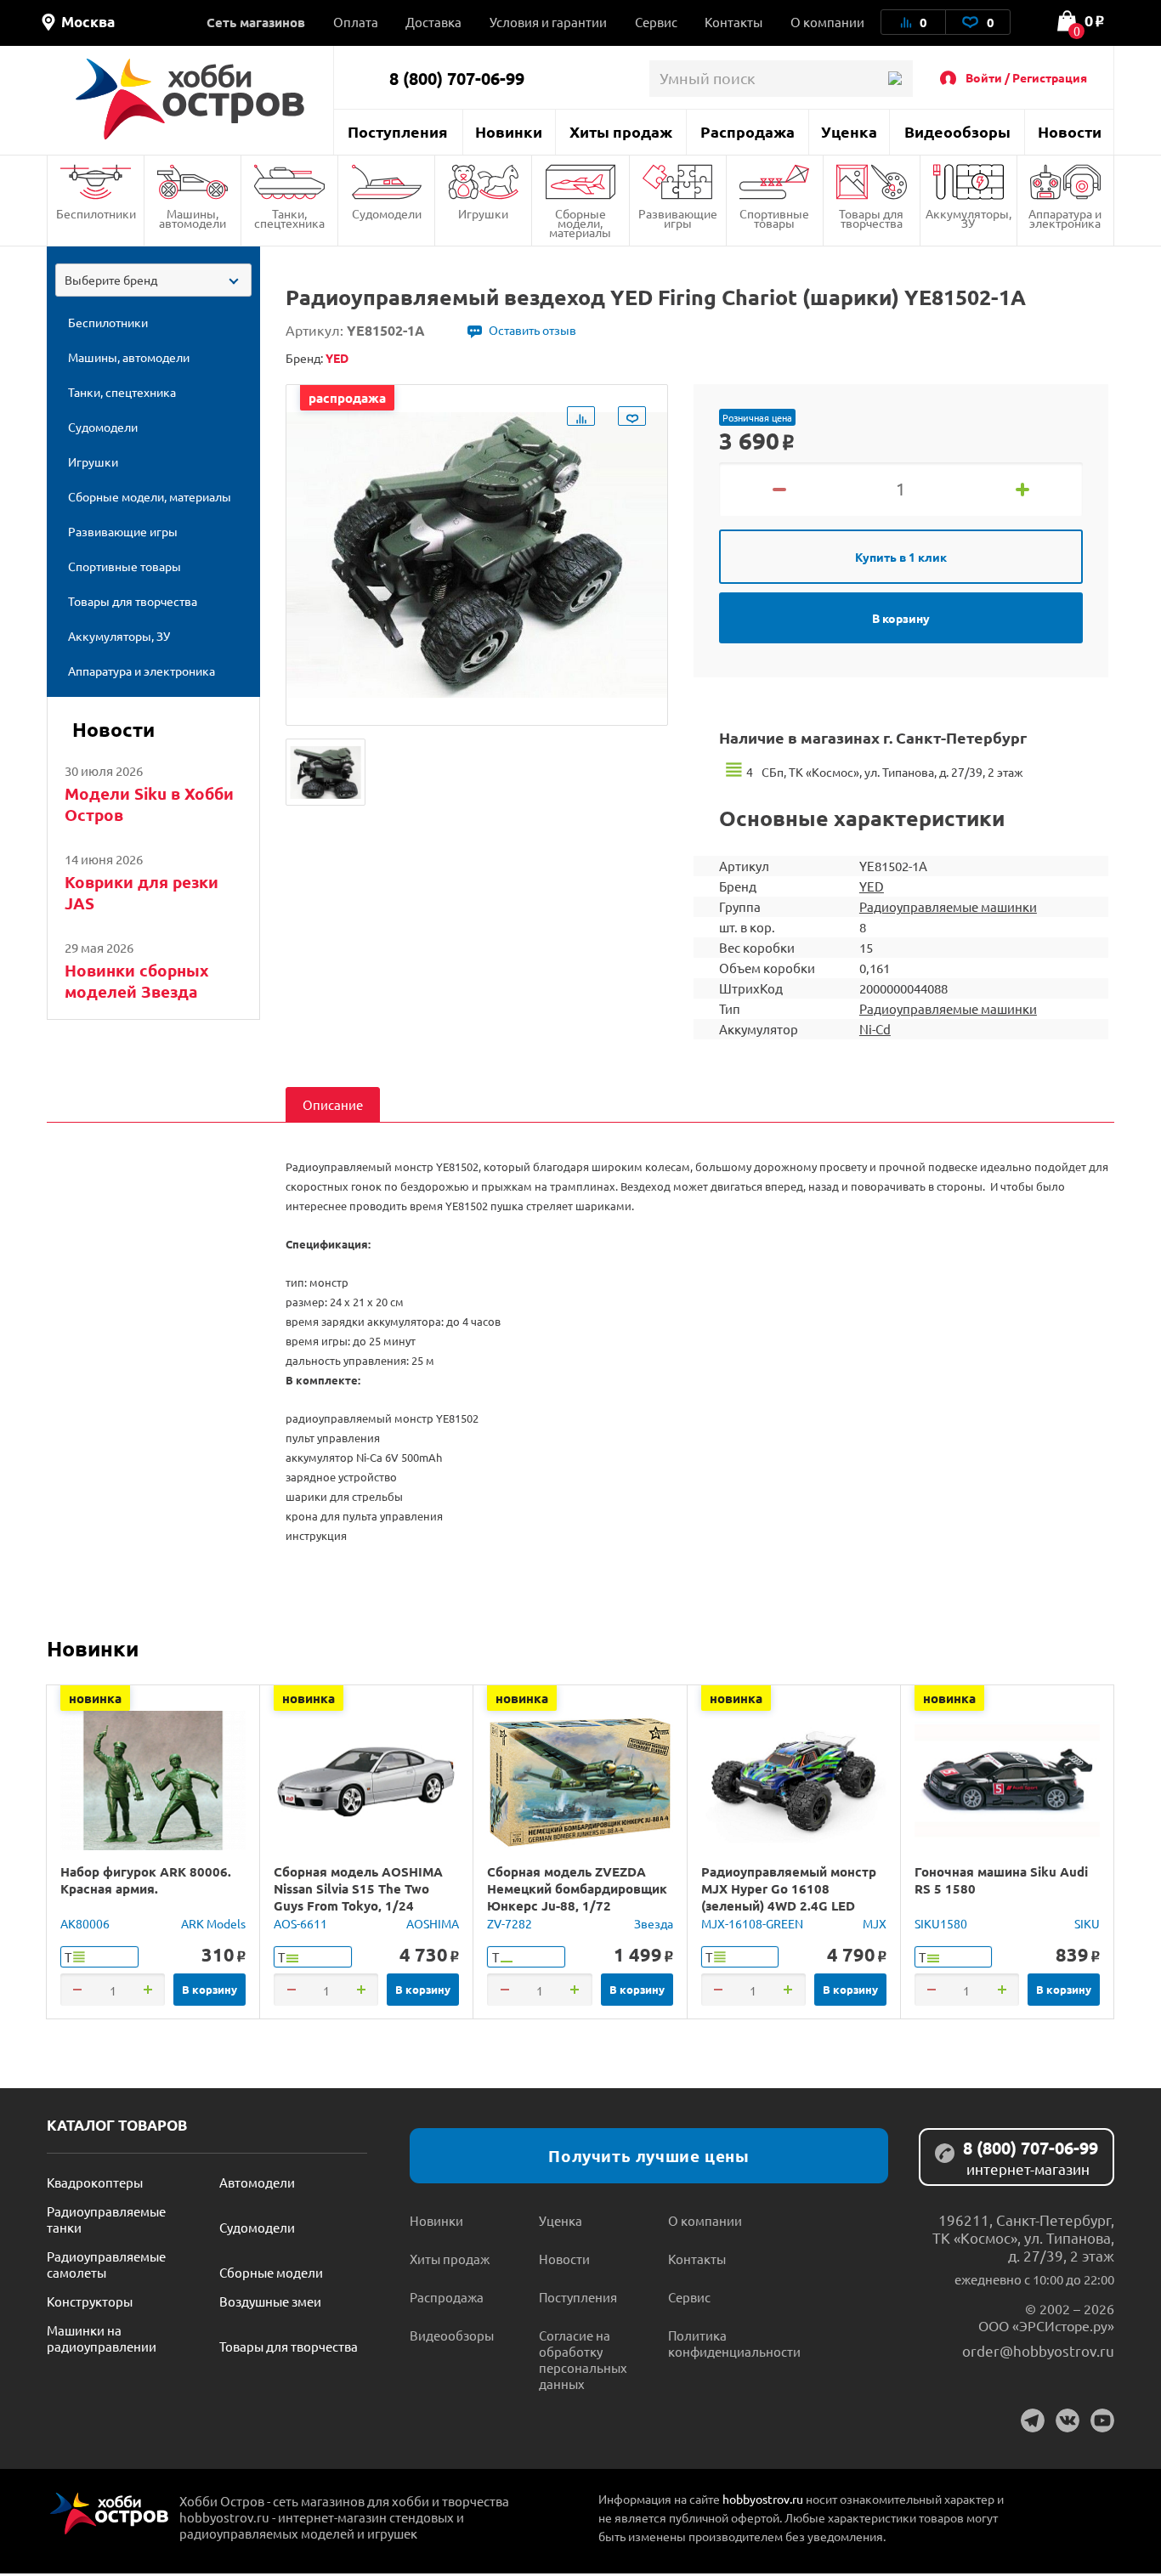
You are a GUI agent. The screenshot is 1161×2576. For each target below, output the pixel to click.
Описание (333, 1104)
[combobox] (153, 280)
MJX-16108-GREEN (752, 1923)
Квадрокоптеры (95, 2182)
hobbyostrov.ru (763, 2499)
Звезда (654, 1923)
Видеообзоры (957, 131)
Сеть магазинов (256, 22)
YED (872, 886)
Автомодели (257, 2182)
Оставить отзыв (532, 330)
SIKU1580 (941, 1923)
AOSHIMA (433, 1923)
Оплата (356, 22)
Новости (1070, 131)
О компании (827, 22)
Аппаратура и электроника (1065, 218)
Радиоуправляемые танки (106, 2219)
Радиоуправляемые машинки (948, 906)
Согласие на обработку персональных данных (583, 2359)
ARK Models (213, 1923)
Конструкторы (90, 2301)
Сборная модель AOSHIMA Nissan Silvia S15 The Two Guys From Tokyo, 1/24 (358, 1888)
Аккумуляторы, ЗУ (968, 218)
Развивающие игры (678, 218)
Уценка (849, 131)
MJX (875, 1923)
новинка (95, 1698)
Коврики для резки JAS (142, 892)
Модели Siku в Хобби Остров (149, 804)
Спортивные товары (774, 218)
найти (895, 79)
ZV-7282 (510, 1923)
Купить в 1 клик (901, 557)
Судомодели (387, 213)
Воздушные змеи (270, 2301)
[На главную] (190, 99)
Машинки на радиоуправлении (102, 2338)
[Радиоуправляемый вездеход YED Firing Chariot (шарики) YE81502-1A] (326, 772)
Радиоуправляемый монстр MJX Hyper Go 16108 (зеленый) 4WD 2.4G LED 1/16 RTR (789, 1897)
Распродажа (748, 131)
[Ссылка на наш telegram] (1033, 2420)
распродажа (347, 398)
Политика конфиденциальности (733, 2343)
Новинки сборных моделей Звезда (137, 981)
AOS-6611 (300, 1923)
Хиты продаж (621, 131)
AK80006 (85, 1923)
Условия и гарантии (548, 22)
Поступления (398, 131)
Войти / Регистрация (1026, 77)
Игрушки (483, 213)
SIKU (1087, 1923)
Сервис (656, 22)
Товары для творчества (871, 218)
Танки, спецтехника (289, 218)
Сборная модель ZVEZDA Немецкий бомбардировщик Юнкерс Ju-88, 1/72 (577, 1888)
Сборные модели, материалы (580, 223)
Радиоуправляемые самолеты (106, 2264)
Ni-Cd (875, 1029)
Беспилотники (96, 213)
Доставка (433, 22)
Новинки (509, 131)
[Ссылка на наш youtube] (1102, 2420)
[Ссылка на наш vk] (1068, 2420)
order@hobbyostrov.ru (1038, 2350)
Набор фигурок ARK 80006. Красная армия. (146, 1880)
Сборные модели (271, 2272)
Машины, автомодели (193, 218)
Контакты (733, 22)
